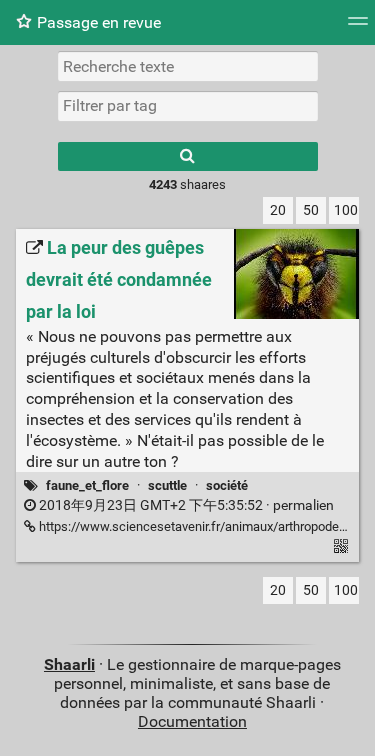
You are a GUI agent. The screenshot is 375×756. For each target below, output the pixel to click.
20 (278, 210)
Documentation (192, 721)
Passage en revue (99, 22)
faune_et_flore (87, 485)
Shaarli (69, 664)
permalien (185, 505)
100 (346, 210)
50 (311, 210)
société (227, 485)
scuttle (167, 485)
